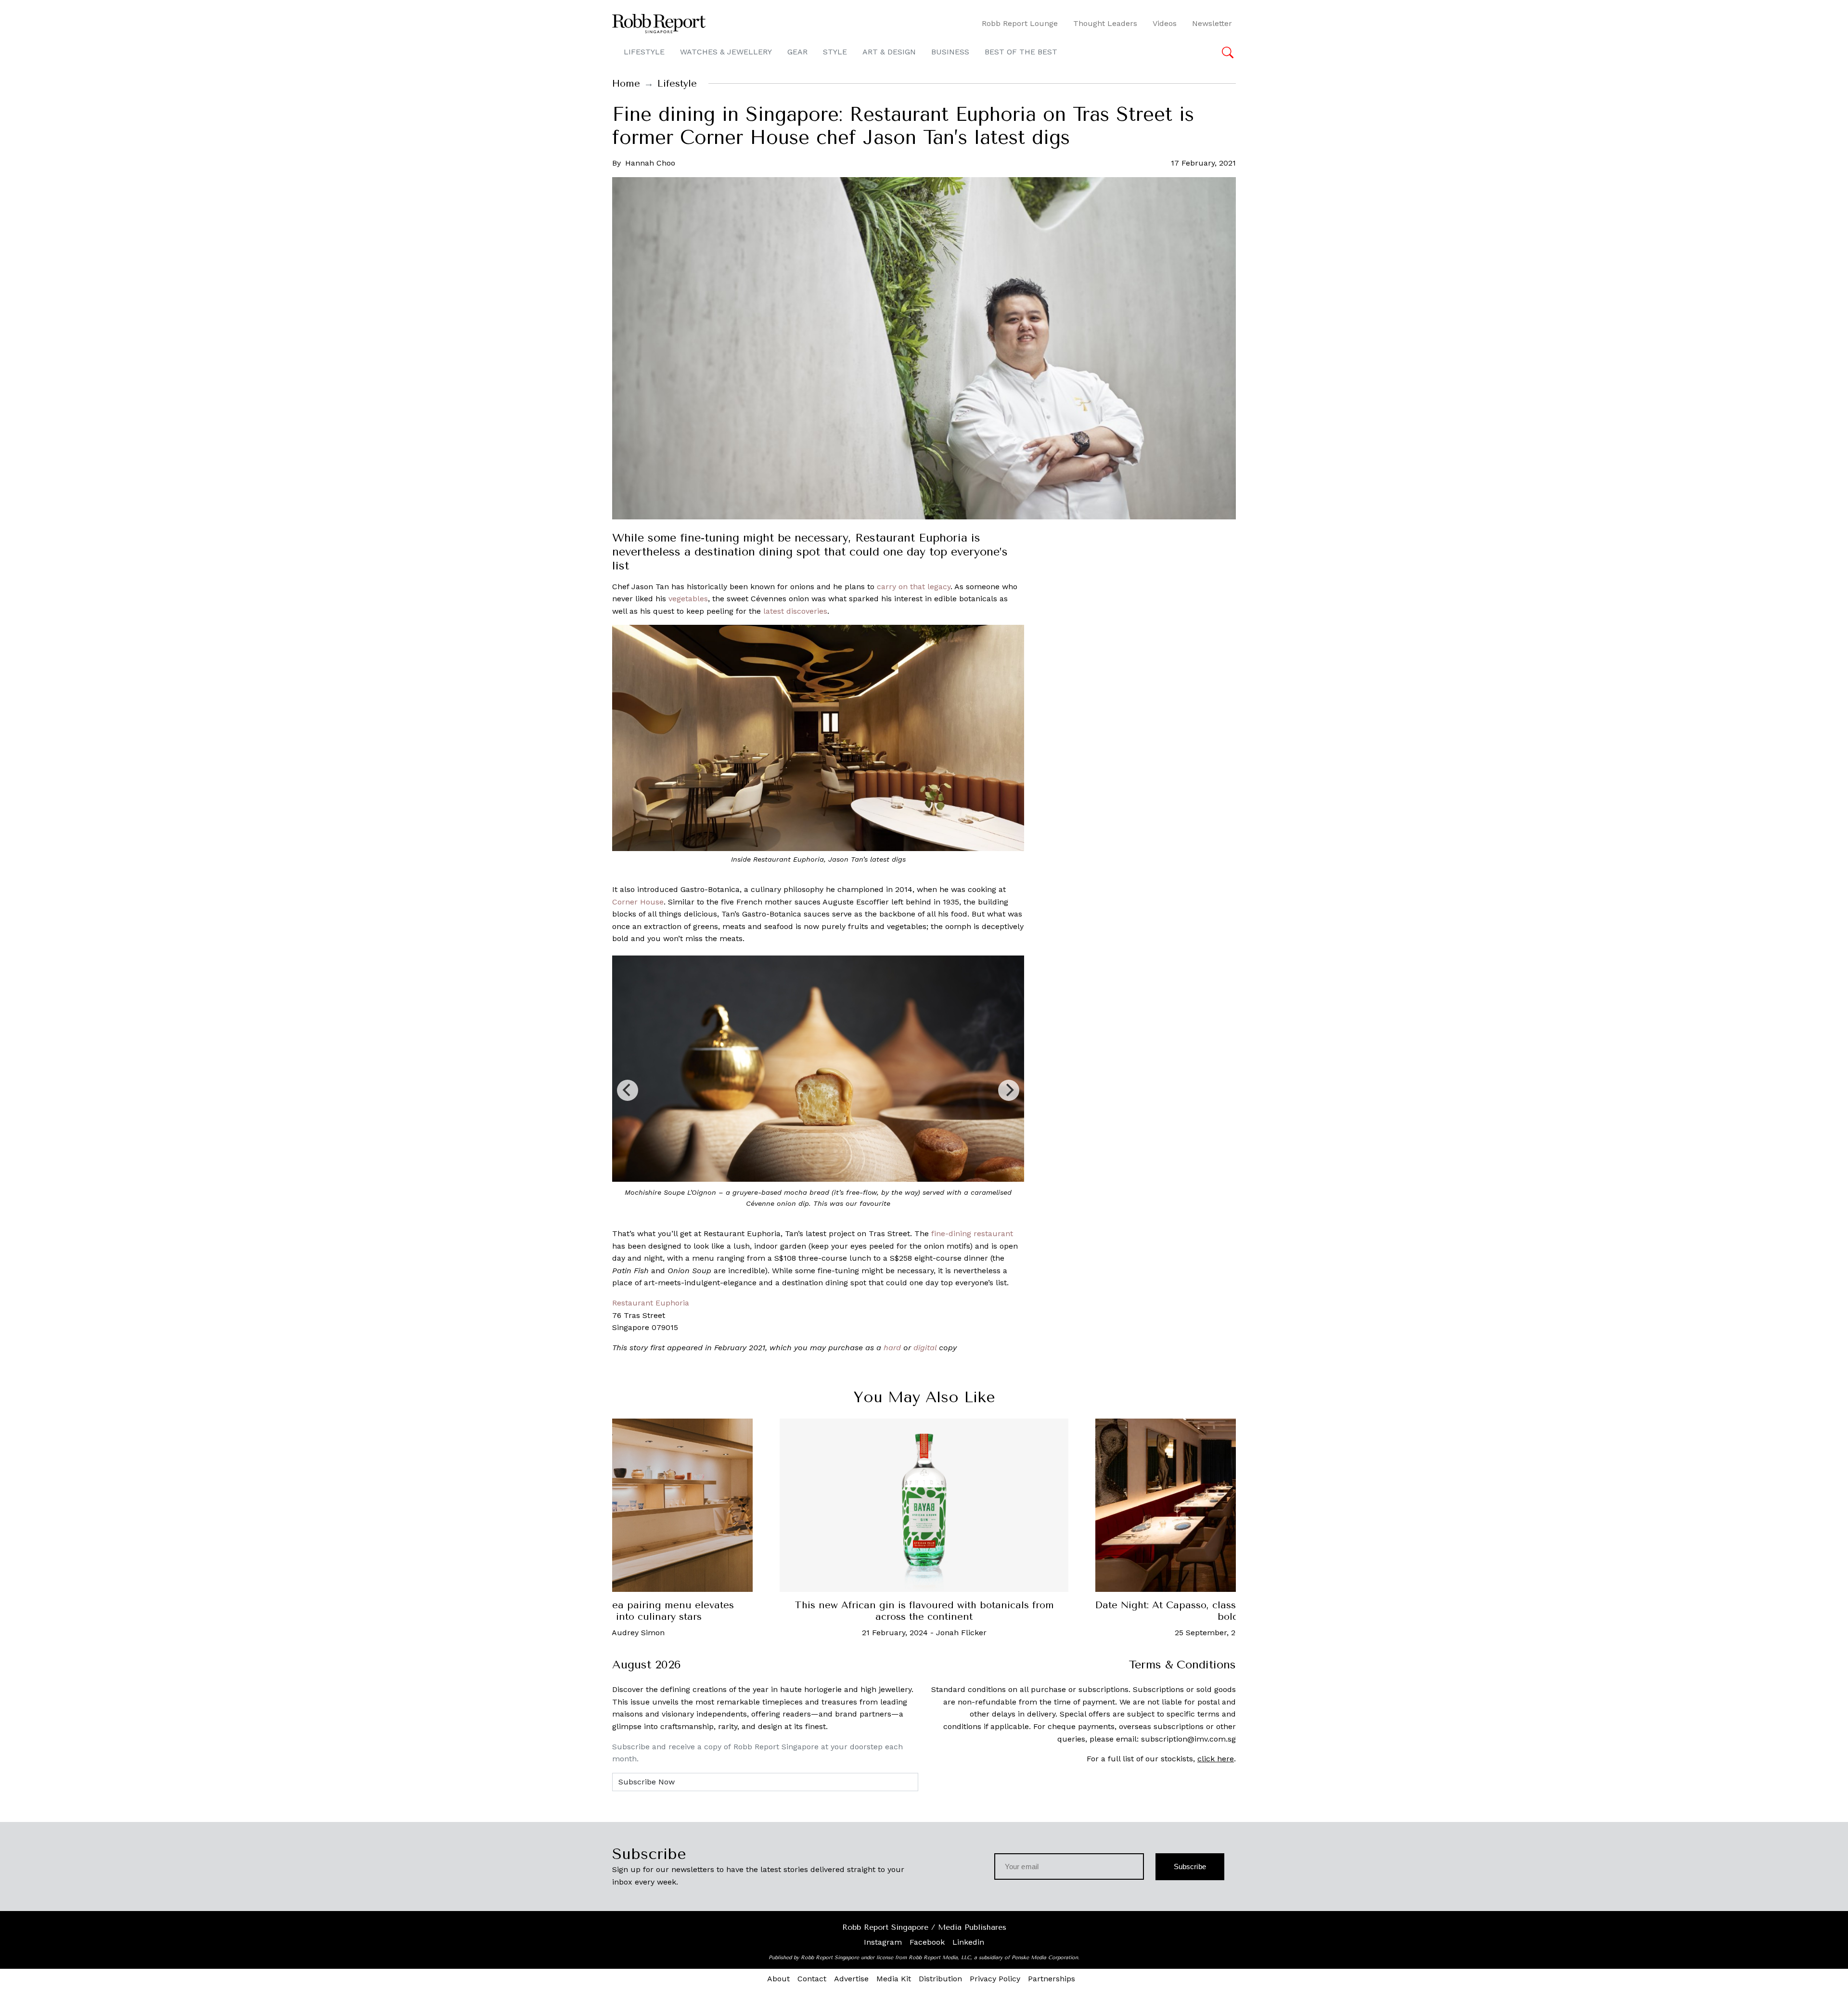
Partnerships (1052, 1979)
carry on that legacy (914, 587)
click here (1216, 1759)
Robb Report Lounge (1020, 23)
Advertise (851, 1979)
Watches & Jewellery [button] (726, 52)
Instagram (883, 1942)
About (778, 1979)
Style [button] (835, 52)
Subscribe (1190, 1866)
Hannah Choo (650, 163)
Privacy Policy (995, 1979)
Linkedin (968, 1942)
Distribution (940, 1979)
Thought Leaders (1105, 23)
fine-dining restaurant (972, 1233)
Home (626, 84)
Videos (1165, 23)
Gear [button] (797, 52)
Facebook (927, 1942)
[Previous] (628, 1090)
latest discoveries (795, 611)
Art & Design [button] (889, 52)
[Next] (1009, 1090)
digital (925, 1348)
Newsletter (1212, 23)
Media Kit (894, 1979)
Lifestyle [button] (644, 52)
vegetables (688, 599)
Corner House (638, 902)
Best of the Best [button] (1021, 52)
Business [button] (950, 52)
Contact (812, 1979)
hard (892, 1348)
